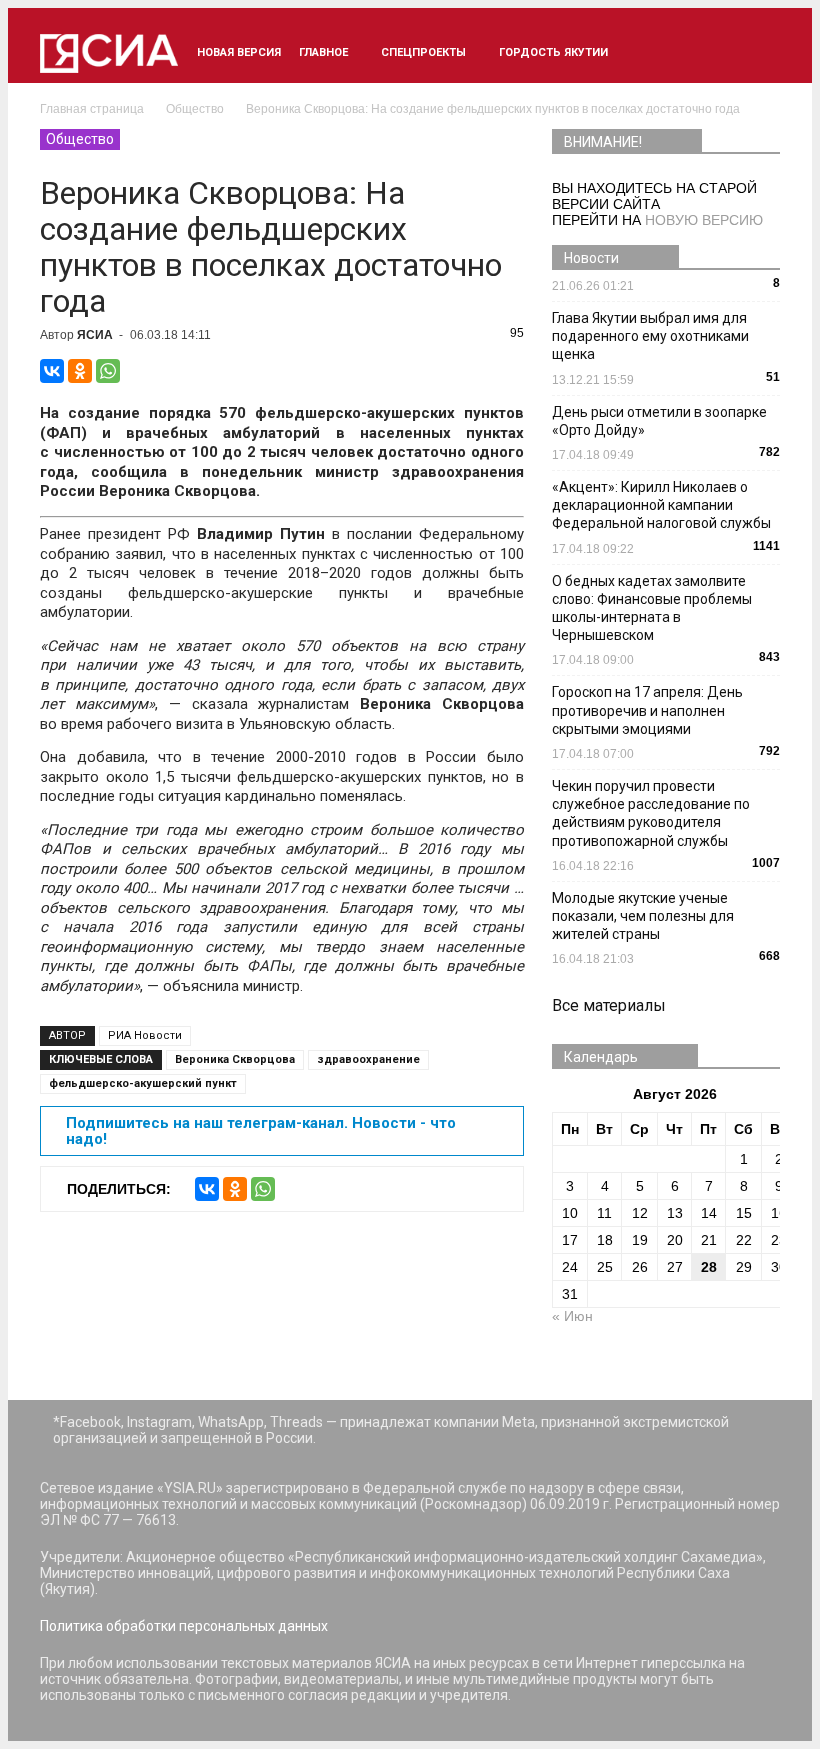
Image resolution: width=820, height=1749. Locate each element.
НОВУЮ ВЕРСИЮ (704, 220)
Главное (323, 52)
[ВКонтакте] (52, 371)
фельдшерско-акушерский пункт (143, 1083)
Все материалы (609, 1005)
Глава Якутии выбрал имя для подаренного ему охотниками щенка (650, 336)
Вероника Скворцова (235, 1059)
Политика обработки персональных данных (184, 1626)
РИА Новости (145, 1035)
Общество (80, 139)
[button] (756, 53)
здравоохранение (368, 1059)
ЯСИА (95, 335)
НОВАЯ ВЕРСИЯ (239, 52)
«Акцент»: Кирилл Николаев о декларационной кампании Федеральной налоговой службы (661, 505)
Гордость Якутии (553, 52)
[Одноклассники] (80, 371)
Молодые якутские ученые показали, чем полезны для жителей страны (643, 916)
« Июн (572, 1316)
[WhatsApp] (108, 371)
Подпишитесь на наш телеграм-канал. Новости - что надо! (261, 1131)
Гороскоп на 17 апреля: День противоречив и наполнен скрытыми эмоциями (647, 710)
